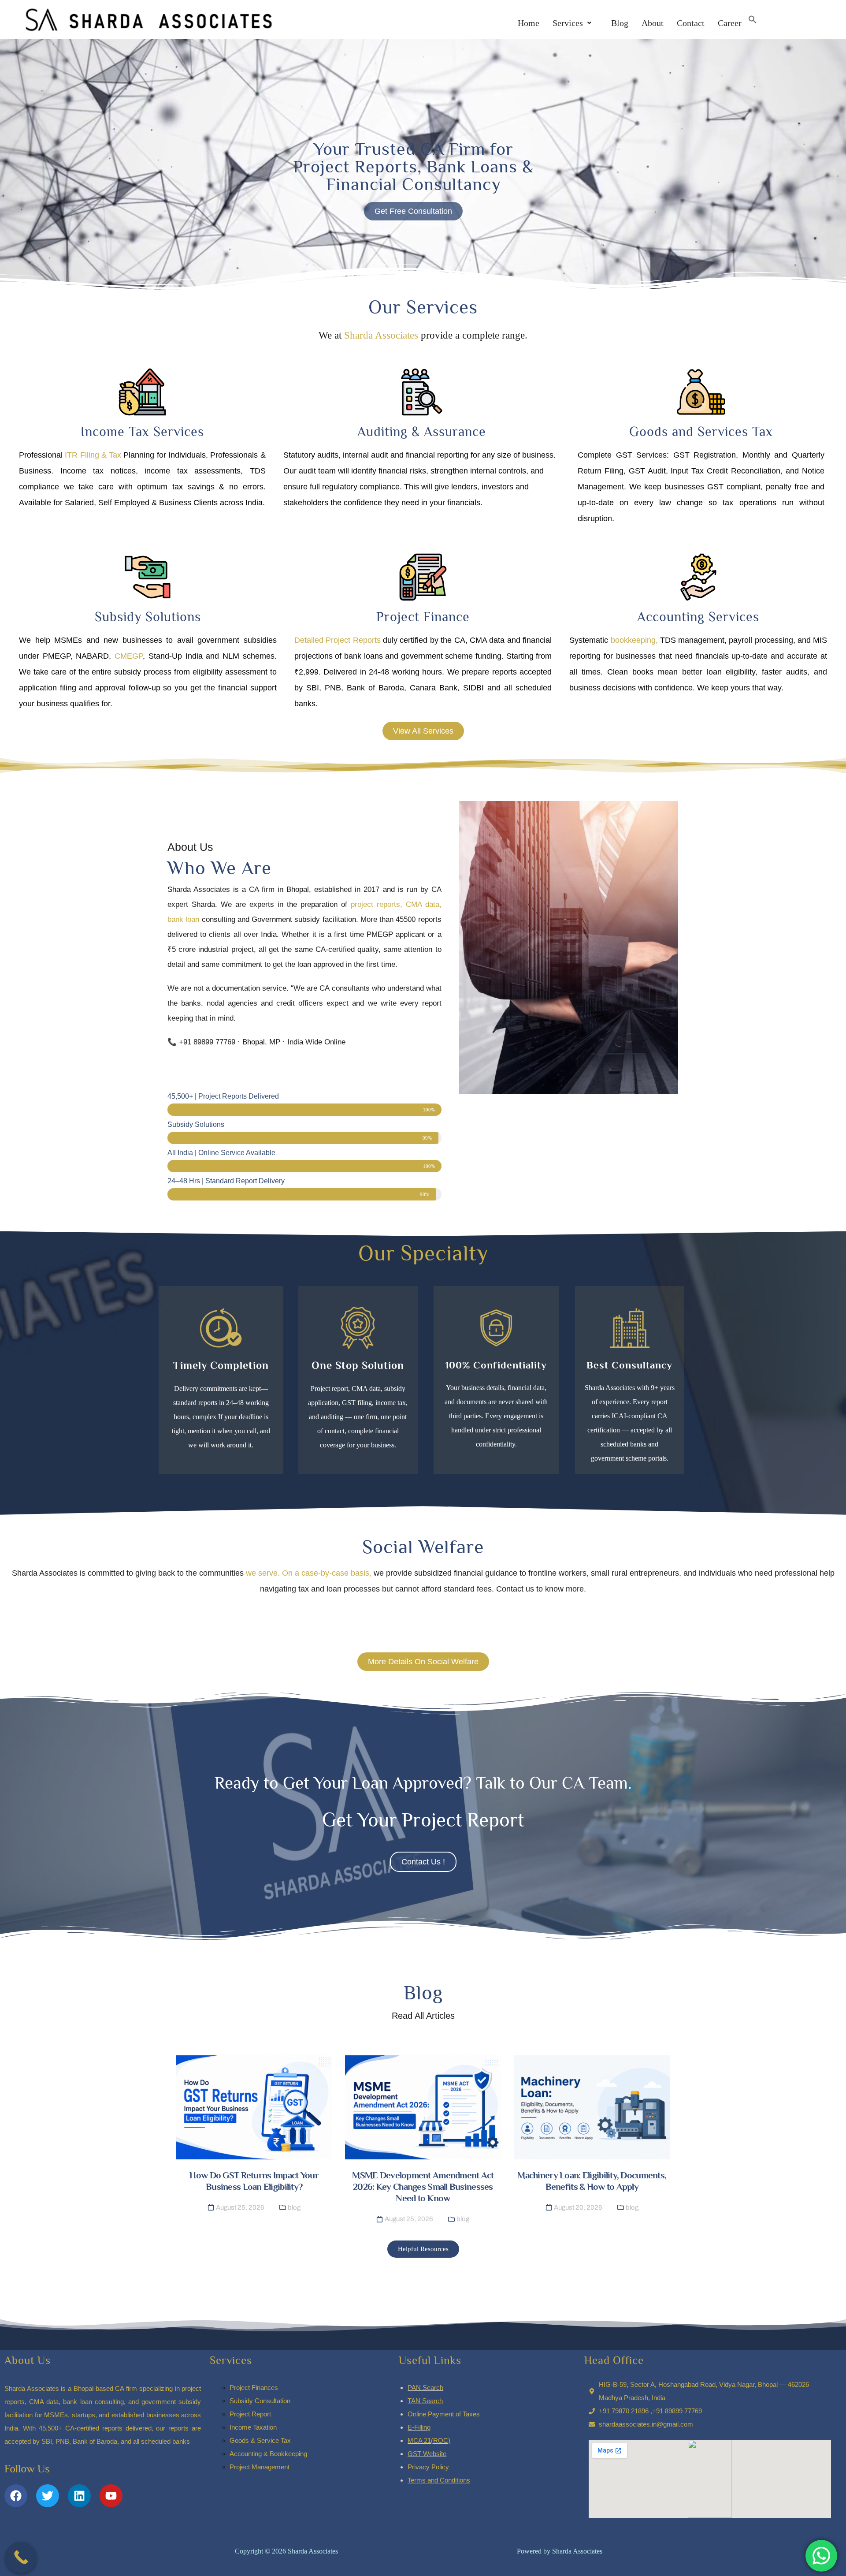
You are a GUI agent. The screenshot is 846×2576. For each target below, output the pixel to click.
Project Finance (423, 617)
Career (730, 23)
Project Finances (254, 2388)
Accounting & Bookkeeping (268, 2454)
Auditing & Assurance (422, 432)
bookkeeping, (633, 640)
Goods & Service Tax (260, 2440)
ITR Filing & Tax (93, 455)
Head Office (614, 2360)
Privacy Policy (428, 2467)
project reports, (377, 904)
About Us (28, 2360)
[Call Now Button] (21, 2557)
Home (529, 23)
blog (294, 2207)
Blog (616, 23)
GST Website (427, 2454)
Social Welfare (423, 1547)
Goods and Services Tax (701, 432)
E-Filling (419, 2427)
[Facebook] (16, 2496)
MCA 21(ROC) (429, 2440)
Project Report (250, 2414)
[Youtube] (111, 2496)
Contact (691, 23)
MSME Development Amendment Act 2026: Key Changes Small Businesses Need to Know (423, 2187)
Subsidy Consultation (260, 2401)
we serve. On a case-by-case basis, (309, 1573)
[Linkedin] (79, 2496)
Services (568, 23)
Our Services (423, 307)
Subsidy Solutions (148, 617)
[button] (572, 23)
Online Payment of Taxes (444, 2414)
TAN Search (425, 2401)
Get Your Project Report (423, 1820)
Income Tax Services (142, 432)
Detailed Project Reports (338, 640)
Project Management (260, 2467)
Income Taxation (253, 2427)
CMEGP (127, 656)
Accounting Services (698, 617)
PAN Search (425, 2388)
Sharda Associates (381, 335)
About (653, 23)
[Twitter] (48, 2496)
